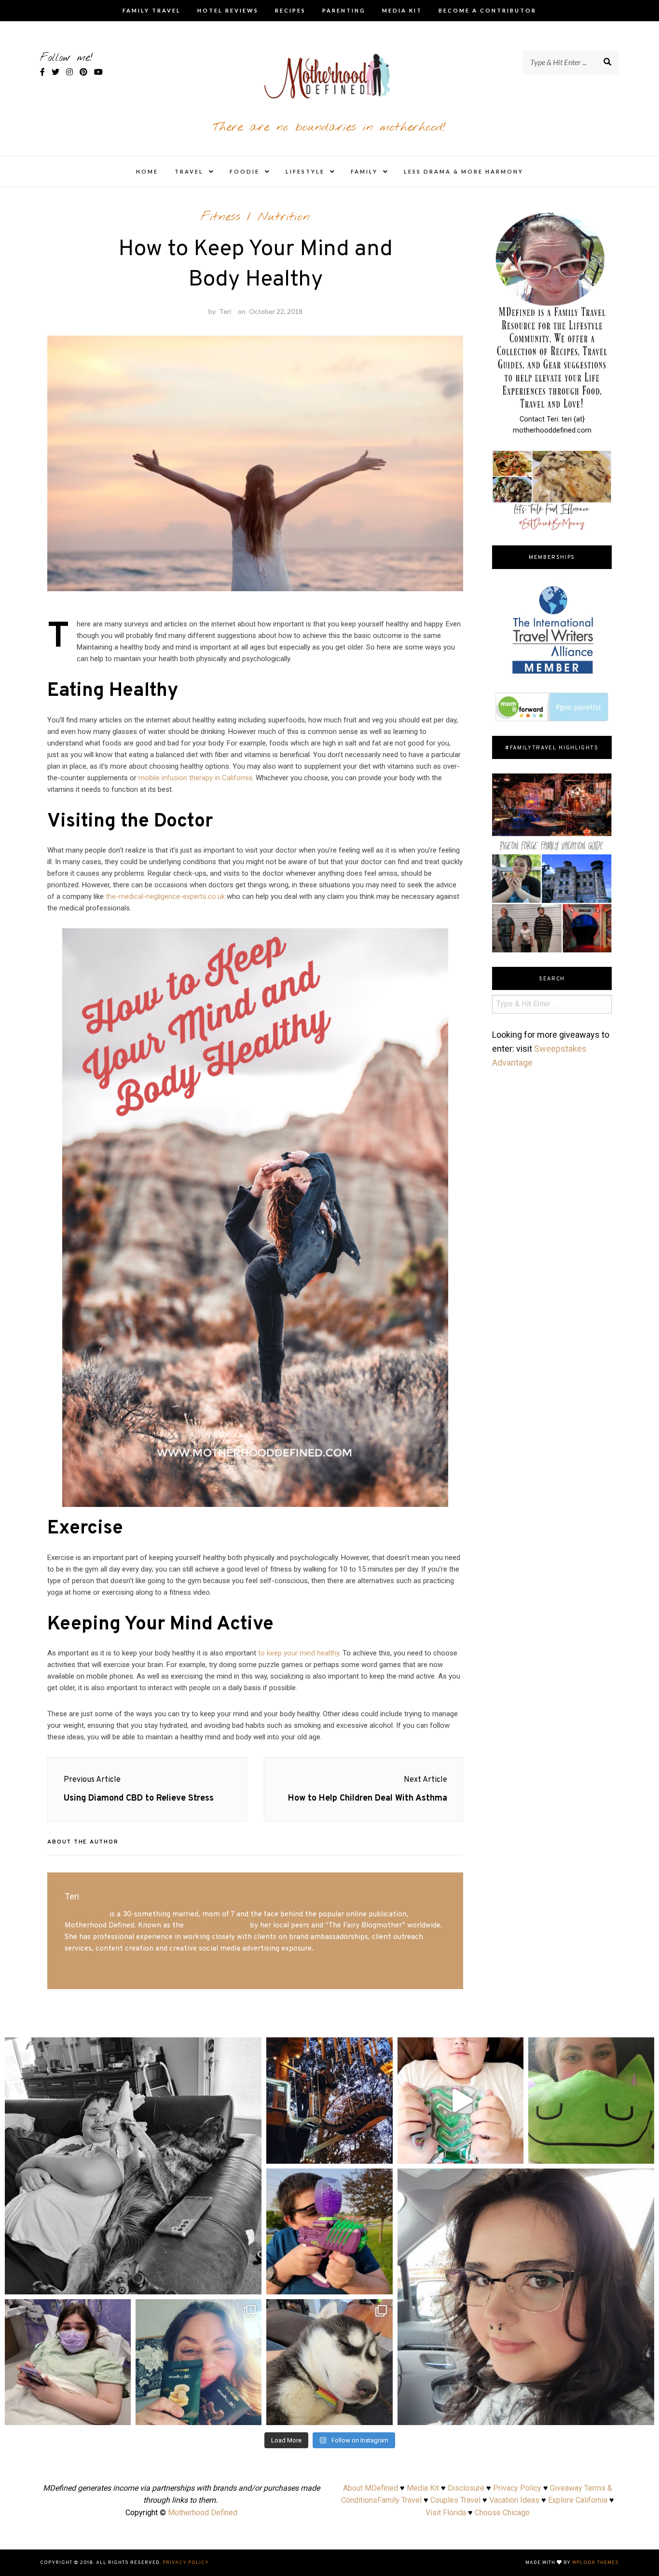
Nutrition (284, 217)
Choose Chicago (502, 2513)
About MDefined (371, 2488)
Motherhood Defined (203, 2513)
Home (147, 171)
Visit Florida (446, 2513)
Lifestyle (305, 171)
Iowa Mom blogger (217, 1925)
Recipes (290, 10)
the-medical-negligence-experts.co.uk (165, 896)
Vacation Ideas (514, 2500)
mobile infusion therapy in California (195, 778)
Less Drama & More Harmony (464, 171)
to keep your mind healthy (299, 1653)
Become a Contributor (487, 10)
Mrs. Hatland (86, 1914)
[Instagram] (249, 2283)
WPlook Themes (596, 2563)
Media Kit (402, 10)
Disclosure (466, 2488)
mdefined (133, 2048)
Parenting (344, 10)
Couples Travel (455, 2500)
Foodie (245, 171)
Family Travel (152, 10)
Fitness (220, 217)
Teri (225, 311)
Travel (189, 171)
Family (364, 171)
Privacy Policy (517, 2488)
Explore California (578, 2500)
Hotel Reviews (228, 10)
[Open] (133, 2166)
